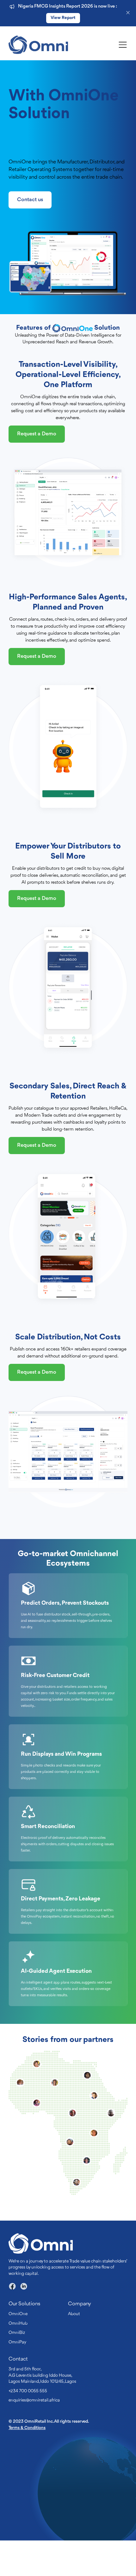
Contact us (30, 235)
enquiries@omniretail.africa (34, 2436)
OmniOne (18, 2349)
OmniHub (18, 2359)
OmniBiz (17, 2368)
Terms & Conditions (27, 2463)
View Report (63, 18)
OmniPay (17, 2378)
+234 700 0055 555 (28, 2427)
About (74, 2349)
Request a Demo (37, 469)
